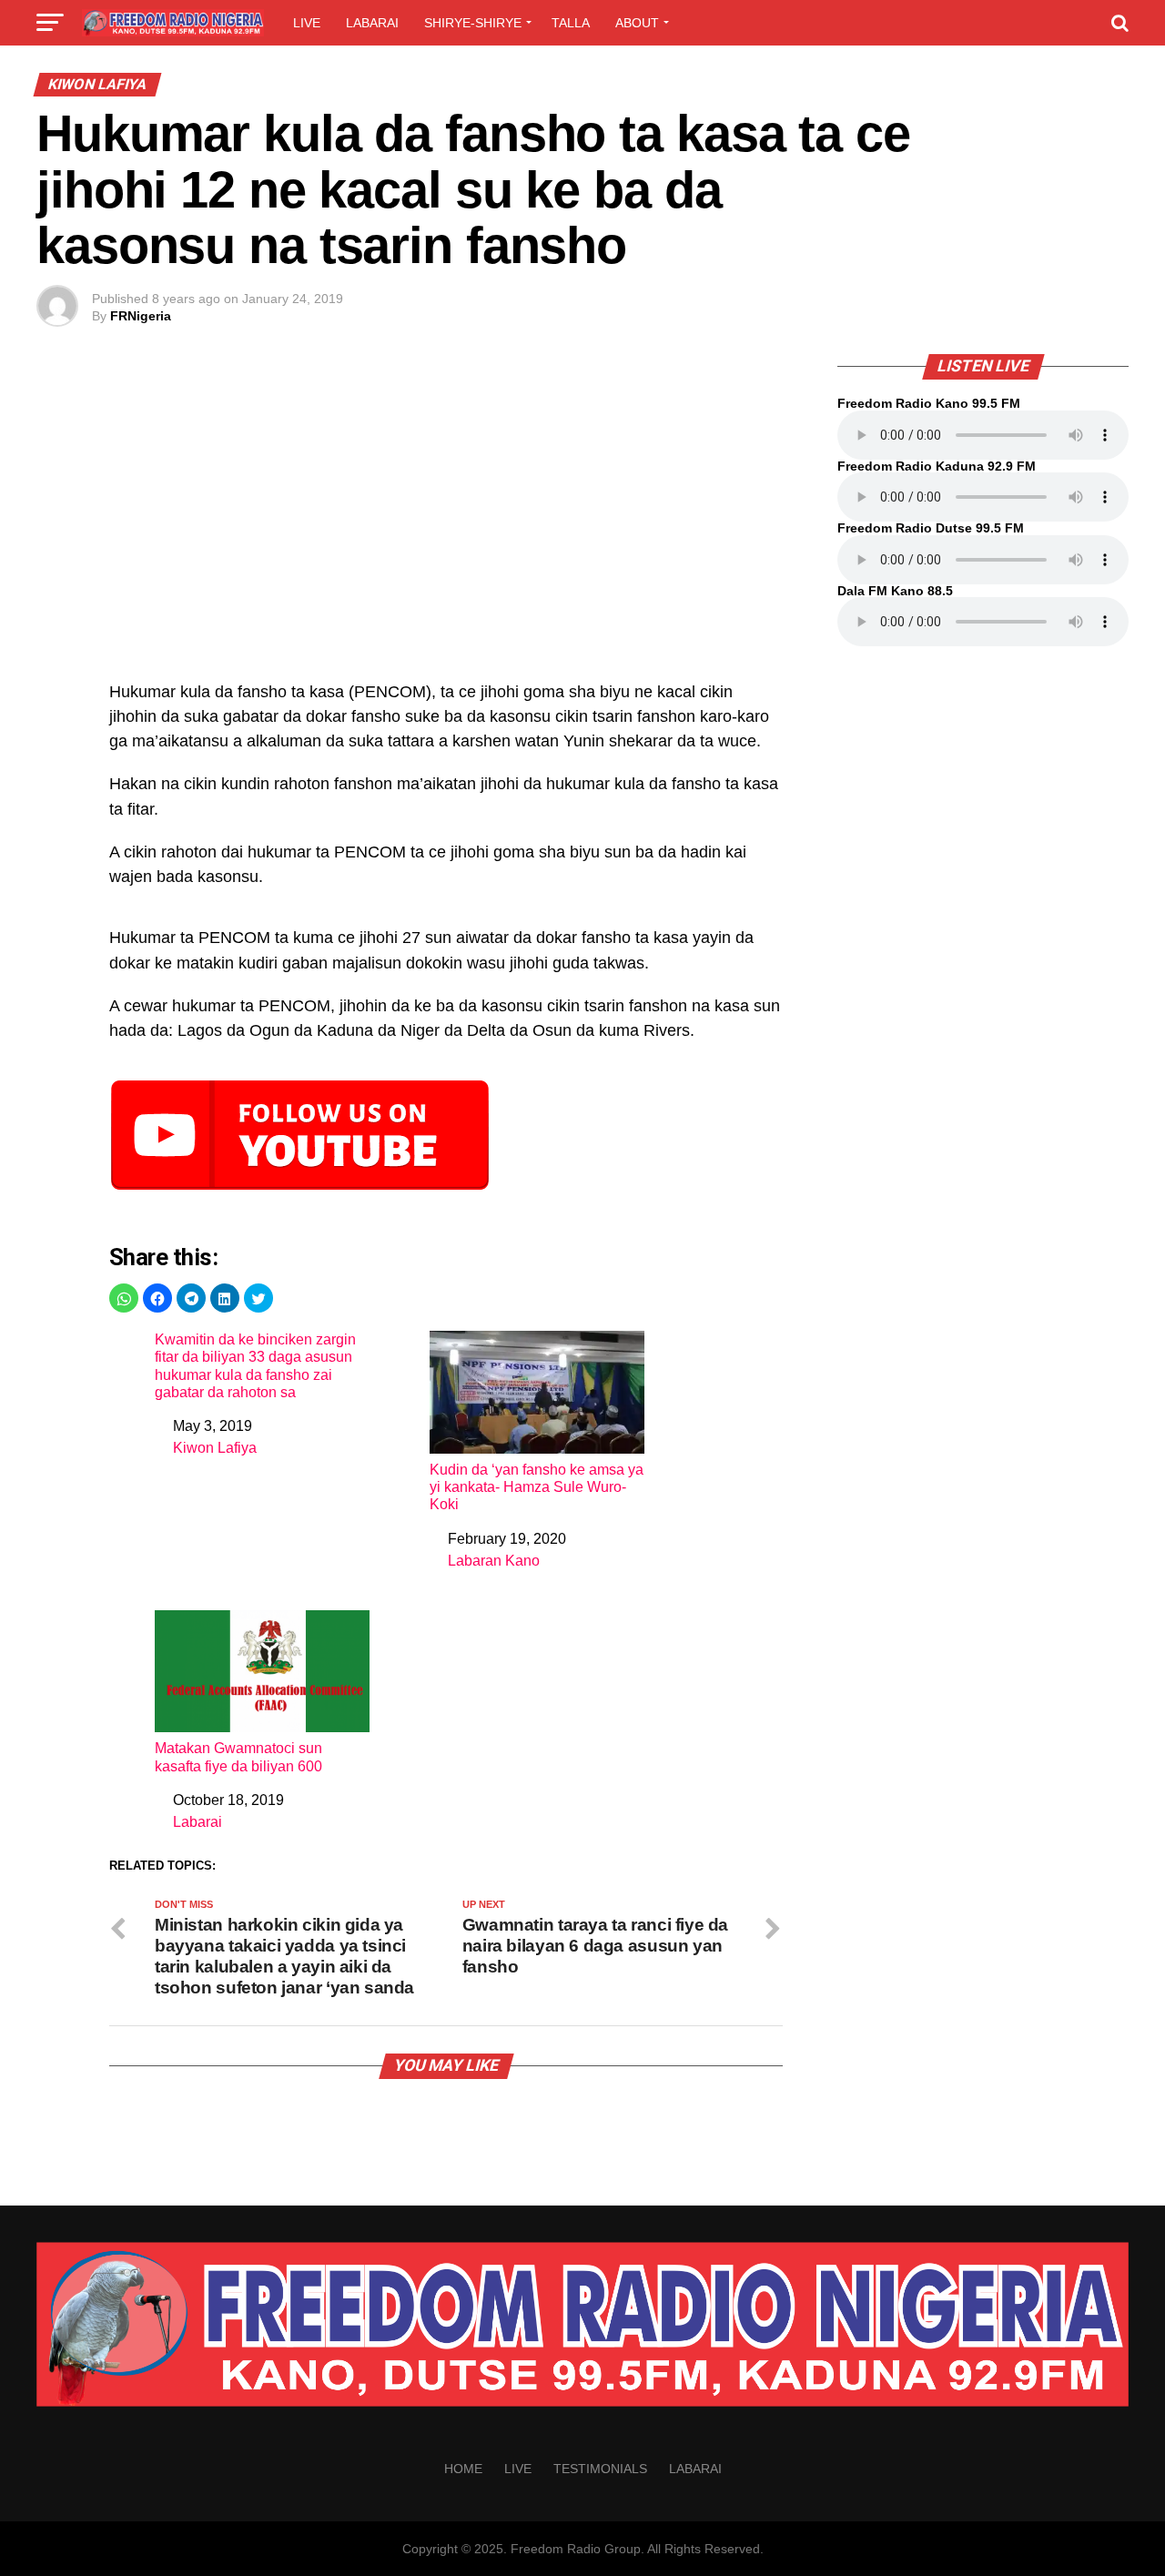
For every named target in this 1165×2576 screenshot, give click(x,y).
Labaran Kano (494, 1561)
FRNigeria (141, 316)
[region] (446, 527)
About (637, 23)
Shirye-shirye (473, 23)
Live (307, 23)
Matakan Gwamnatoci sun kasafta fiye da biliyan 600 (238, 1757)
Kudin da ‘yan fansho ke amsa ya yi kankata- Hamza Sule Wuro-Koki (537, 1487)
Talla (571, 23)
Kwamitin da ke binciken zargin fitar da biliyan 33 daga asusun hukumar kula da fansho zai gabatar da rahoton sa (255, 1366)
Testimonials (600, 2469)
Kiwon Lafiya (215, 1448)
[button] (124, 1298)
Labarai (372, 23)
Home (463, 2469)
